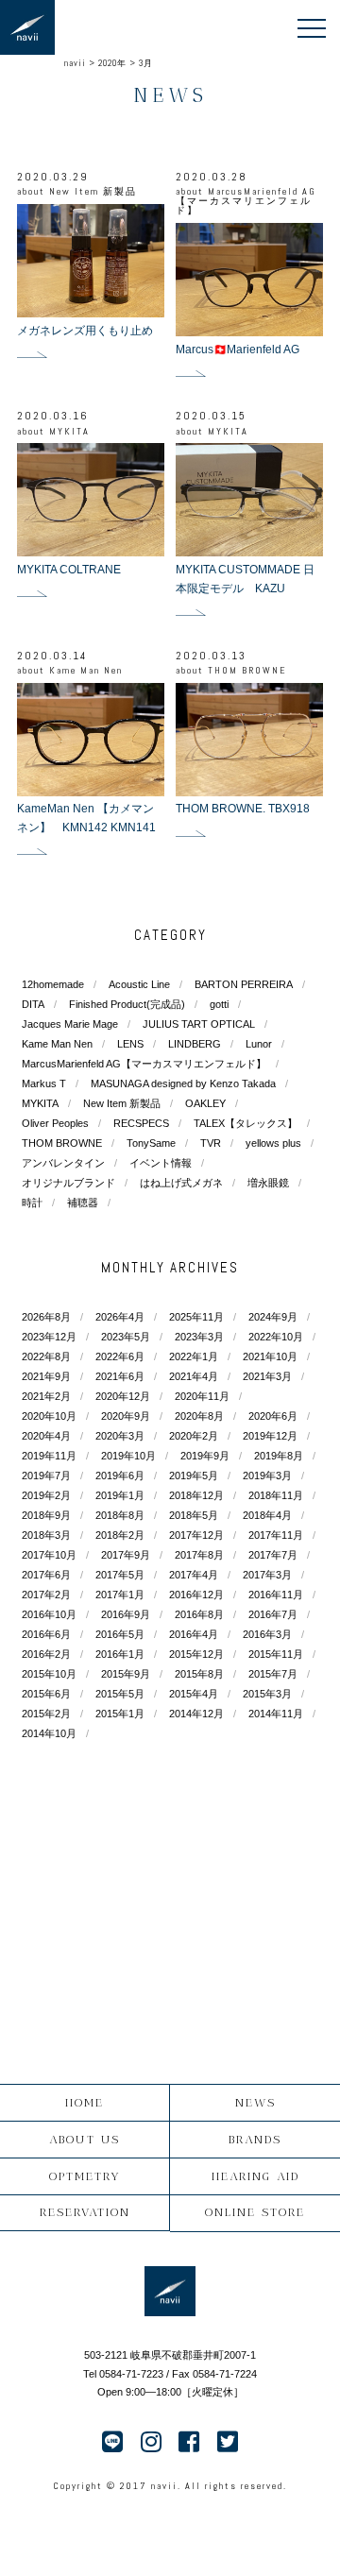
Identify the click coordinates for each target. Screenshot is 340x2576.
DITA (33, 1004)
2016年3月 (267, 1634)
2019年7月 (46, 1476)
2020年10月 (49, 1416)
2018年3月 (46, 1535)
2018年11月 (276, 1495)
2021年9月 (46, 1376)
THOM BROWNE (62, 1143)
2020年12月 (123, 1396)
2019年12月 (270, 1436)
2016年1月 (120, 1654)
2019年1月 (120, 1495)
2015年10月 (49, 1674)
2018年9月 (46, 1515)
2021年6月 (120, 1376)
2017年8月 (199, 1555)
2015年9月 (126, 1674)
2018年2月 (120, 1535)
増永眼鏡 (268, 1183)
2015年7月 (273, 1674)
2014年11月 (276, 1714)
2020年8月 (199, 1416)
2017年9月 (126, 1555)
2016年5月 (120, 1634)
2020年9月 (126, 1416)
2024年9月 (273, 1317)
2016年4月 (194, 1634)
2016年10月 (49, 1614)
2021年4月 (194, 1376)
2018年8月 (120, 1515)
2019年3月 (267, 1476)
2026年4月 (120, 1317)
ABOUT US (85, 2139)
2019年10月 (128, 1456)
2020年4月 (46, 1436)
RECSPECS (141, 1123)
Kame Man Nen (57, 1044)
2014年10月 (49, 1733)
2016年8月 (199, 1614)
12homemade (53, 984)
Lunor (259, 1044)
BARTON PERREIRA (244, 984)
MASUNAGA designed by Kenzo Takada (183, 1083)
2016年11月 (276, 1595)
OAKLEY (205, 1103)
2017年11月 (276, 1535)
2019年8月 (279, 1456)
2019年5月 (194, 1476)
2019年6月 (120, 1476)
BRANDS (255, 2139)
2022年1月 (194, 1356)
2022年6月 (120, 1356)
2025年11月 (196, 1317)
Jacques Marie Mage (70, 1024)
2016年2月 (46, 1654)
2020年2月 (194, 1436)
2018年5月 (194, 1515)
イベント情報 (161, 1163)
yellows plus (273, 1143)
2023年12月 (49, 1337)
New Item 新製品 (122, 1103)
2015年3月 (267, 1694)
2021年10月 (270, 1356)
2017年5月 (120, 1575)
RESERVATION (85, 2212)
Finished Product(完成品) (127, 1004)
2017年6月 (46, 1575)
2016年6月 (46, 1634)
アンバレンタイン (63, 1163)
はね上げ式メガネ (181, 1183)
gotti (219, 1004)
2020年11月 (202, 1396)
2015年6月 (46, 1694)
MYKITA (40, 1103)
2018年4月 (267, 1515)
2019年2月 (46, 1495)
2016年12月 (196, 1595)
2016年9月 (126, 1614)
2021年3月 (267, 1376)
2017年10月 (49, 1555)
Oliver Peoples (55, 1123)
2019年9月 (205, 1456)
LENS (130, 1044)
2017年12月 (196, 1535)
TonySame (151, 1143)
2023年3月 (199, 1337)
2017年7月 (273, 1555)
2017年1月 (120, 1595)
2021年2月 (46, 1396)
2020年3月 (120, 1436)
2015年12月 (196, 1654)
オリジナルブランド (68, 1183)
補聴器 (83, 1203)
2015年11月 (276, 1654)
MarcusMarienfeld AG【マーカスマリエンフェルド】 (144, 1064)
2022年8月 (46, 1356)
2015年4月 (194, 1694)
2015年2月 (46, 1714)
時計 (32, 1203)
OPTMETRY (85, 2176)
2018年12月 (196, 1495)
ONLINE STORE (255, 2212)
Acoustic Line (139, 984)
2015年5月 (120, 1694)
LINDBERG (195, 1044)
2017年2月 (46, 1595)
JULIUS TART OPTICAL (199, 1024)
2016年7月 (273, 1614)
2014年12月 (196, 1714)
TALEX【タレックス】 (246, 1123)
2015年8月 (199, 1674)
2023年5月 (126, 1337)
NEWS (255, 2102)
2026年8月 (46, 1317)
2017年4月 (194, 1575)
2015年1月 (120, 1714)
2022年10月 (276, 1337)
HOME (85, 2102)
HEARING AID (255, 2176)
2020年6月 (273, 1416)
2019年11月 (49, 1456)
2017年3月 (267, 1575)
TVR (211, 1143)
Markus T (44, 1083)
